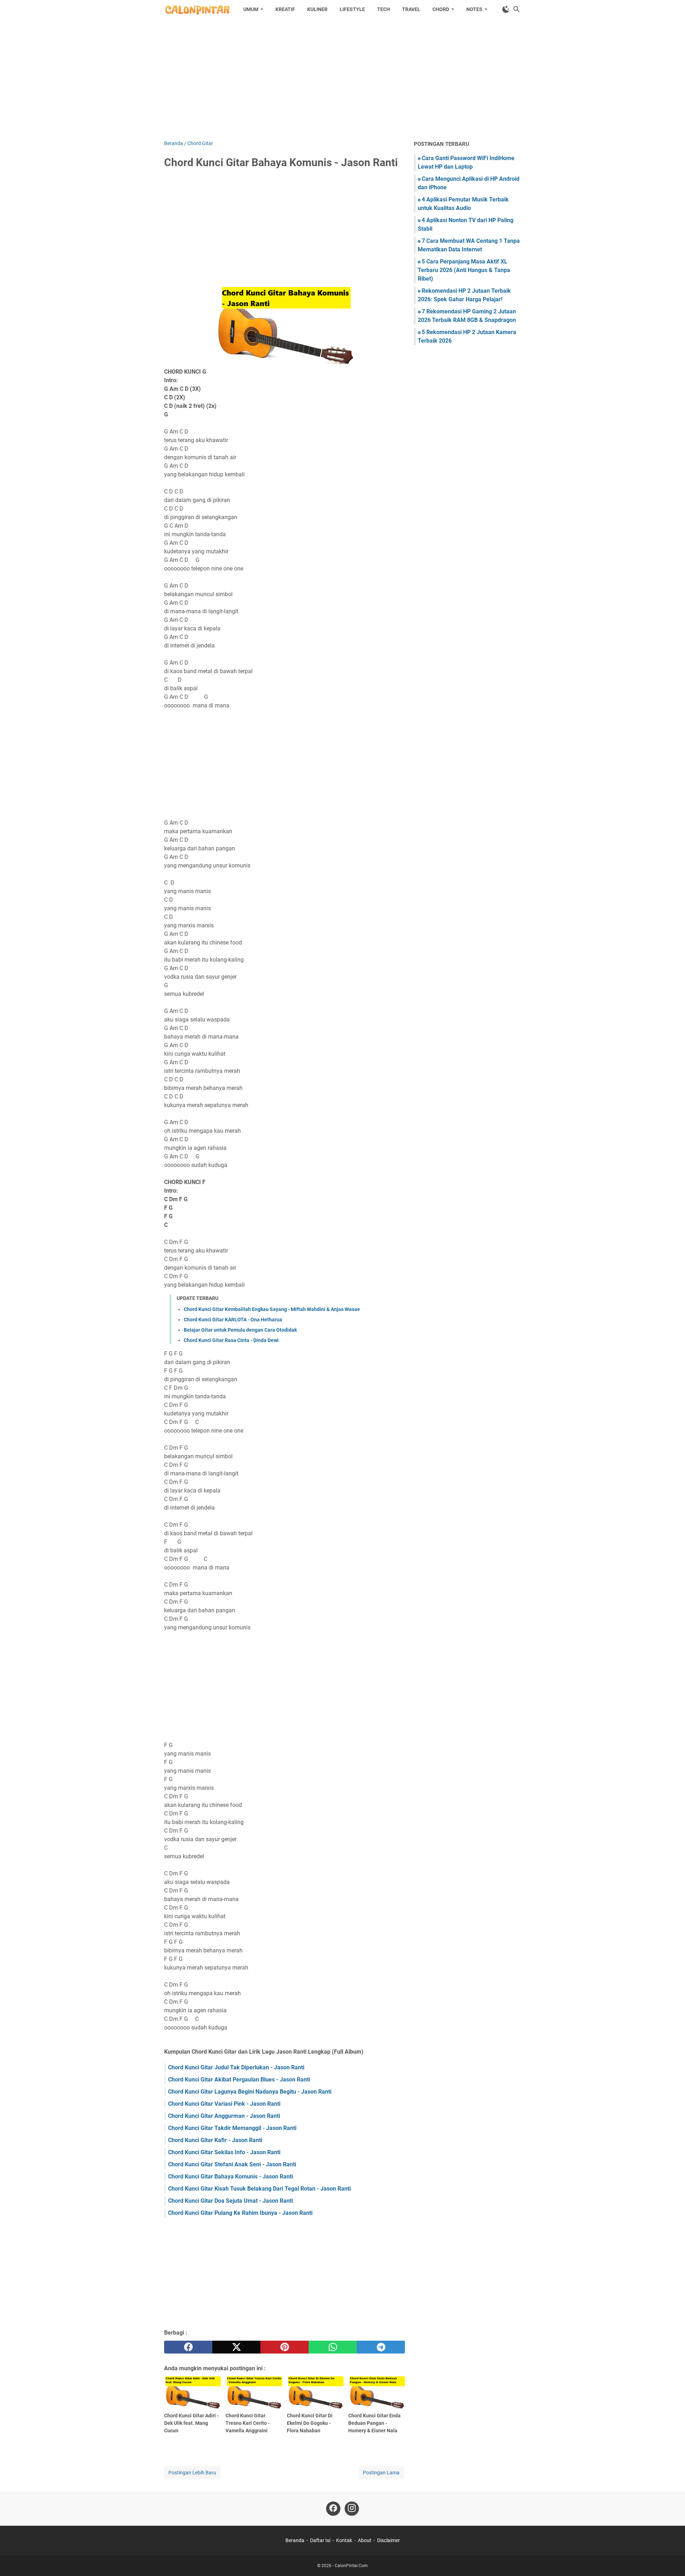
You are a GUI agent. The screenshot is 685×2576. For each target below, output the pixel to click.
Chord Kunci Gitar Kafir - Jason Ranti (215, 2140)
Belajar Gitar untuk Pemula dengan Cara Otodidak (240, 1330)
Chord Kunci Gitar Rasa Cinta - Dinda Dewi (231, 1340)
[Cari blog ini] (517, 9)
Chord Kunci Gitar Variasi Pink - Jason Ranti (224, 2104)
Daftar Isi (320, 2540)
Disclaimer (389, 2540)
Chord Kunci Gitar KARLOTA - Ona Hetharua (233, 1320)
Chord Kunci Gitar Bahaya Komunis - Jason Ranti (230, 2176)
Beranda (295, 2540)
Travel (411, 9)
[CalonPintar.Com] (197, 9)
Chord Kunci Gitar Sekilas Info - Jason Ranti (224, 2152)
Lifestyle (352, 9)
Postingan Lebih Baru (192, 2473)
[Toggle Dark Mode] (506, 9)
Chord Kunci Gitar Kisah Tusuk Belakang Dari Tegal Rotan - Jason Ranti (259, 2189)
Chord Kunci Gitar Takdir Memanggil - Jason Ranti (232, 2128)
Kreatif (285, 9)
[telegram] (381, 2347)
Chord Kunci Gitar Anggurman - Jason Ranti (224, 2116)
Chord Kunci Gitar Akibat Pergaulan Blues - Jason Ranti (239, 2080)
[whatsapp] (333, 2347)
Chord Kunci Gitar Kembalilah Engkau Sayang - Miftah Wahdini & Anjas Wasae (272, 1309)
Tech (384, 9)
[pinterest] (285, 2347)
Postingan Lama (381, 2473)
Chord (441, 9)
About (365, 2540)
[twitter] (236, 2347)
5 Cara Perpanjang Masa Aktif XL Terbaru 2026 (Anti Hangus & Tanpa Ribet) (464, 270)
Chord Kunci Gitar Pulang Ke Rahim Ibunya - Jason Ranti (240, 2213)
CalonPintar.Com (351, 2566)
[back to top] (671, 2560)
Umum (251, 9)
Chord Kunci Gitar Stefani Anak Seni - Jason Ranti (232, 2164)
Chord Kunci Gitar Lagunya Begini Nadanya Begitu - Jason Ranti (250, 2092)
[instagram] (352, 2509)
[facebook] (188, 2347)
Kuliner (317, 9)
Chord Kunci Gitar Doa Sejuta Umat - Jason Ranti (230, 2201)
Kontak (344, 2540)
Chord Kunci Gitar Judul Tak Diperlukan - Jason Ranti (236, 2067)
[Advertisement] (342, 79)
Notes (474, 9)
